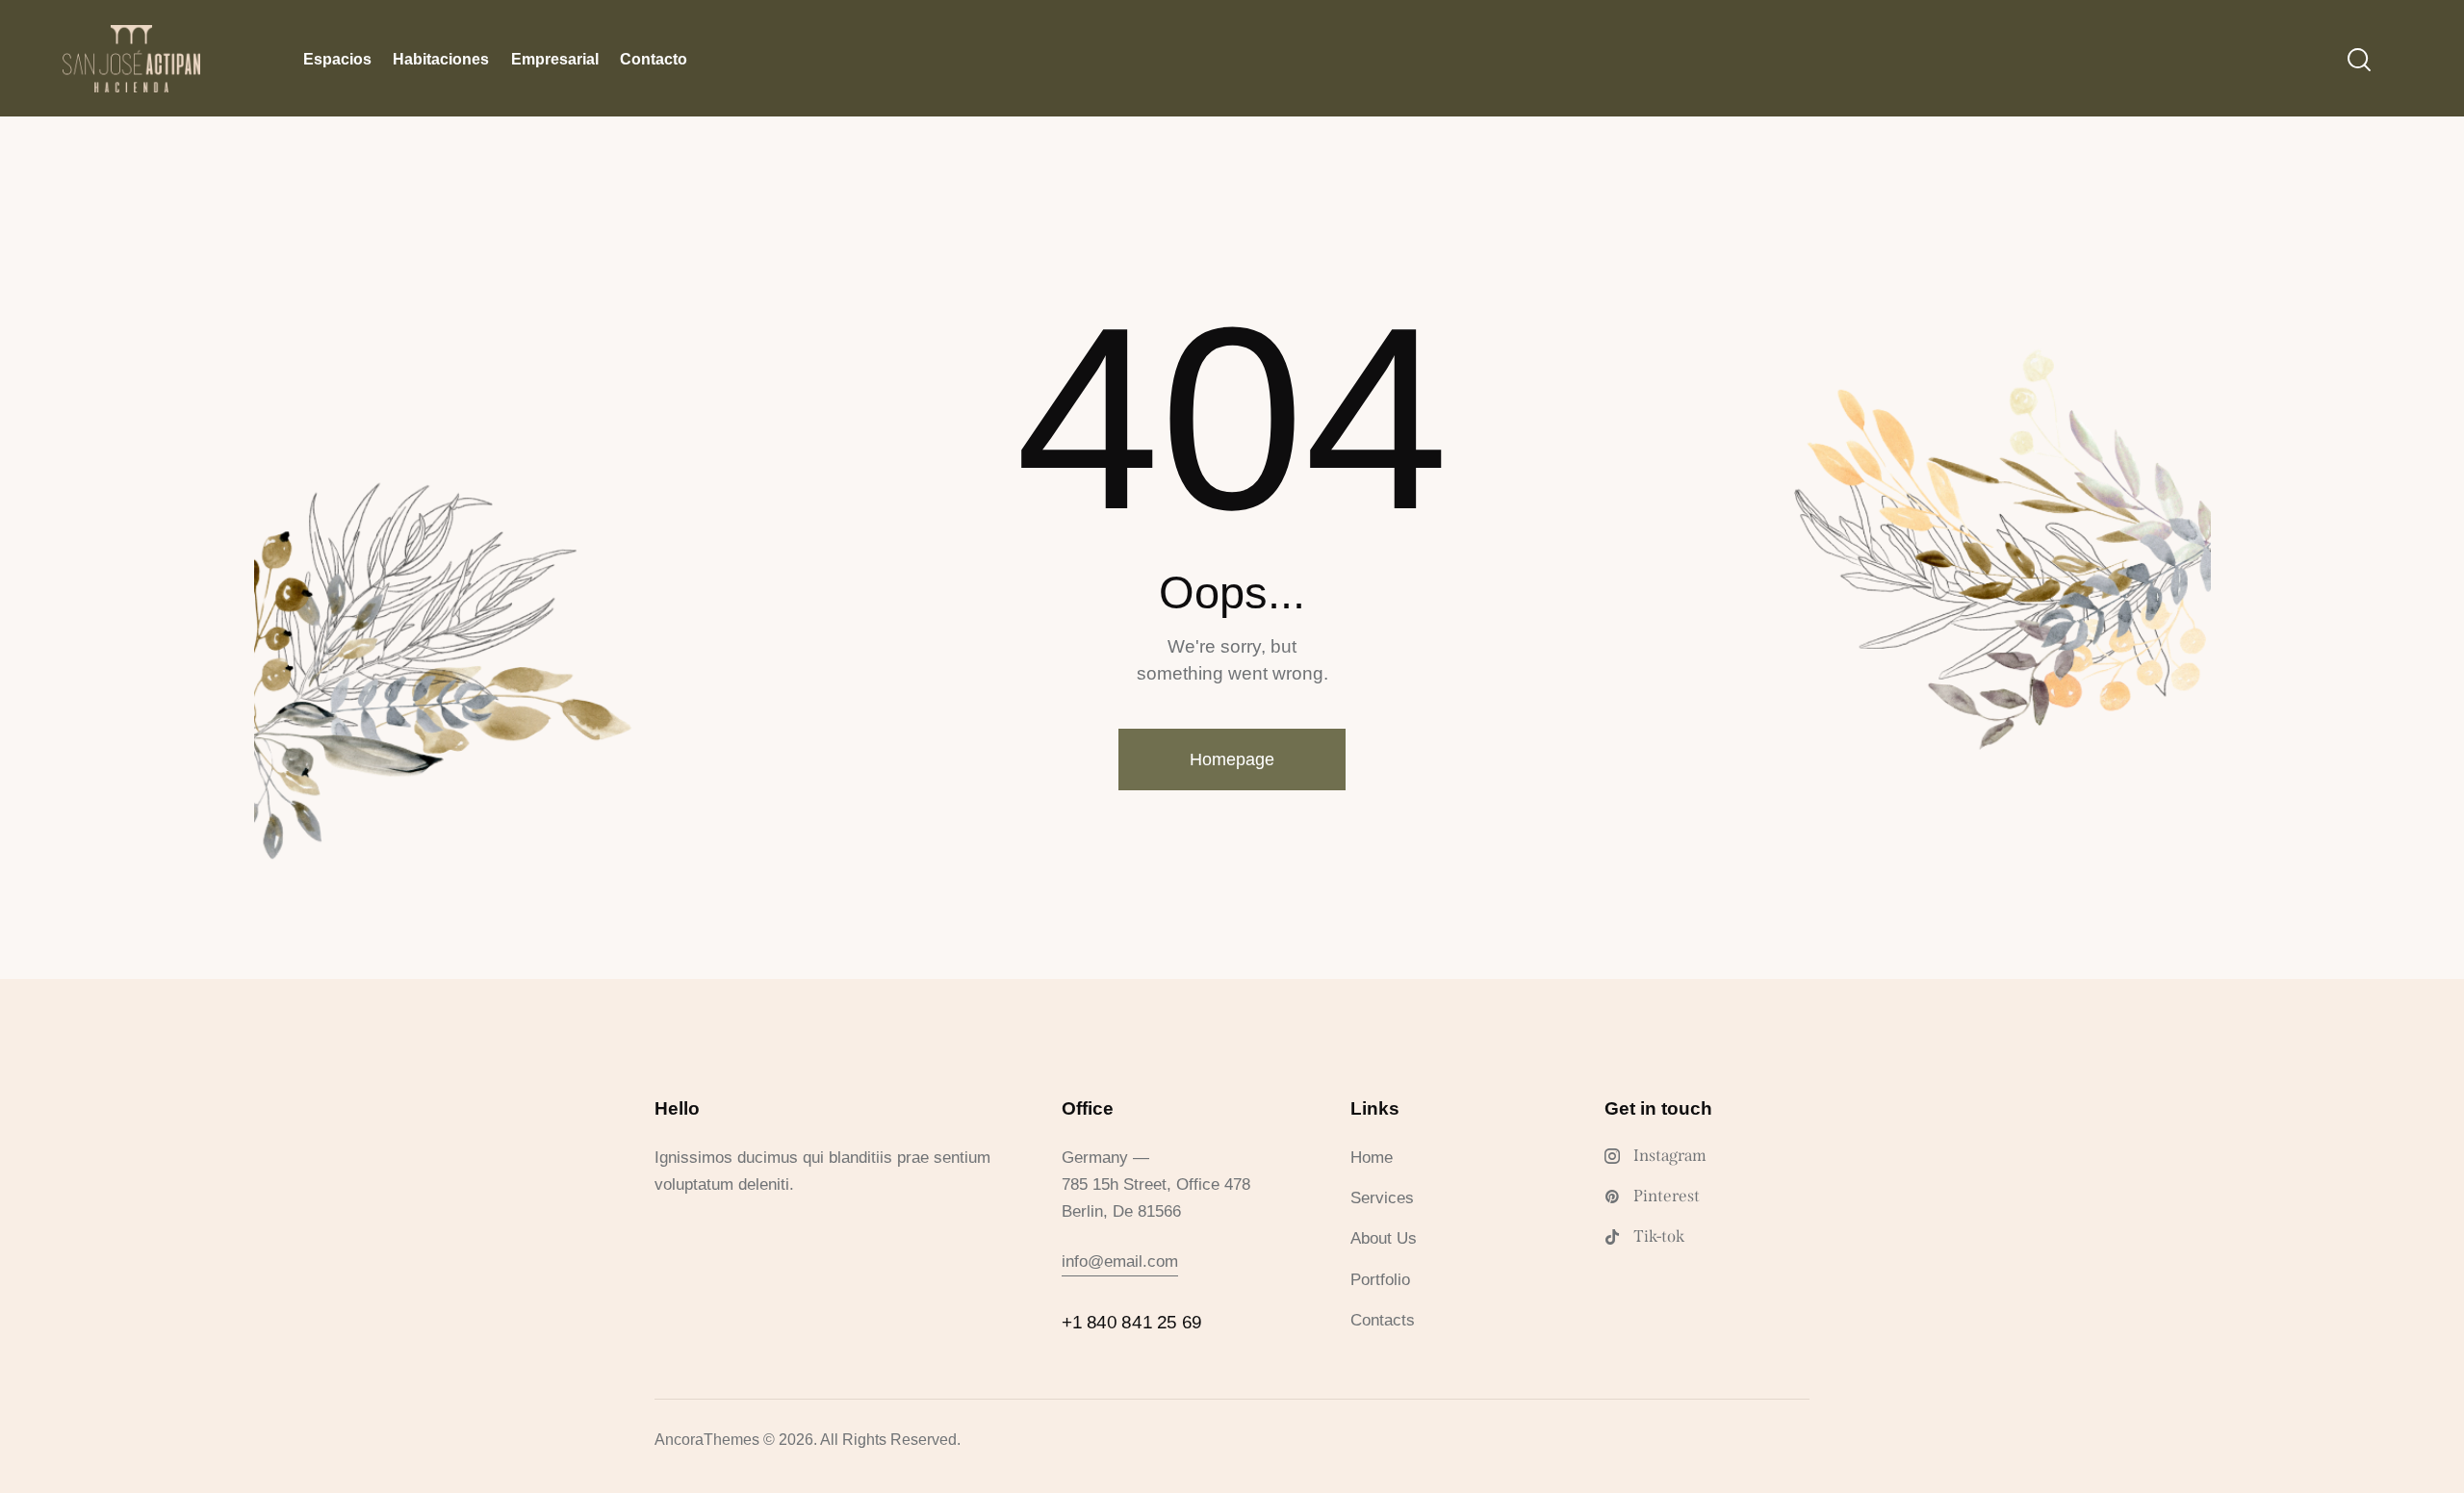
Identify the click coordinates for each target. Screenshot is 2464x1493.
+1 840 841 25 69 (1132, 1322)
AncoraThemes (707, 1440)
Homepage (1232, 759)
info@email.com (1120, 1261)
